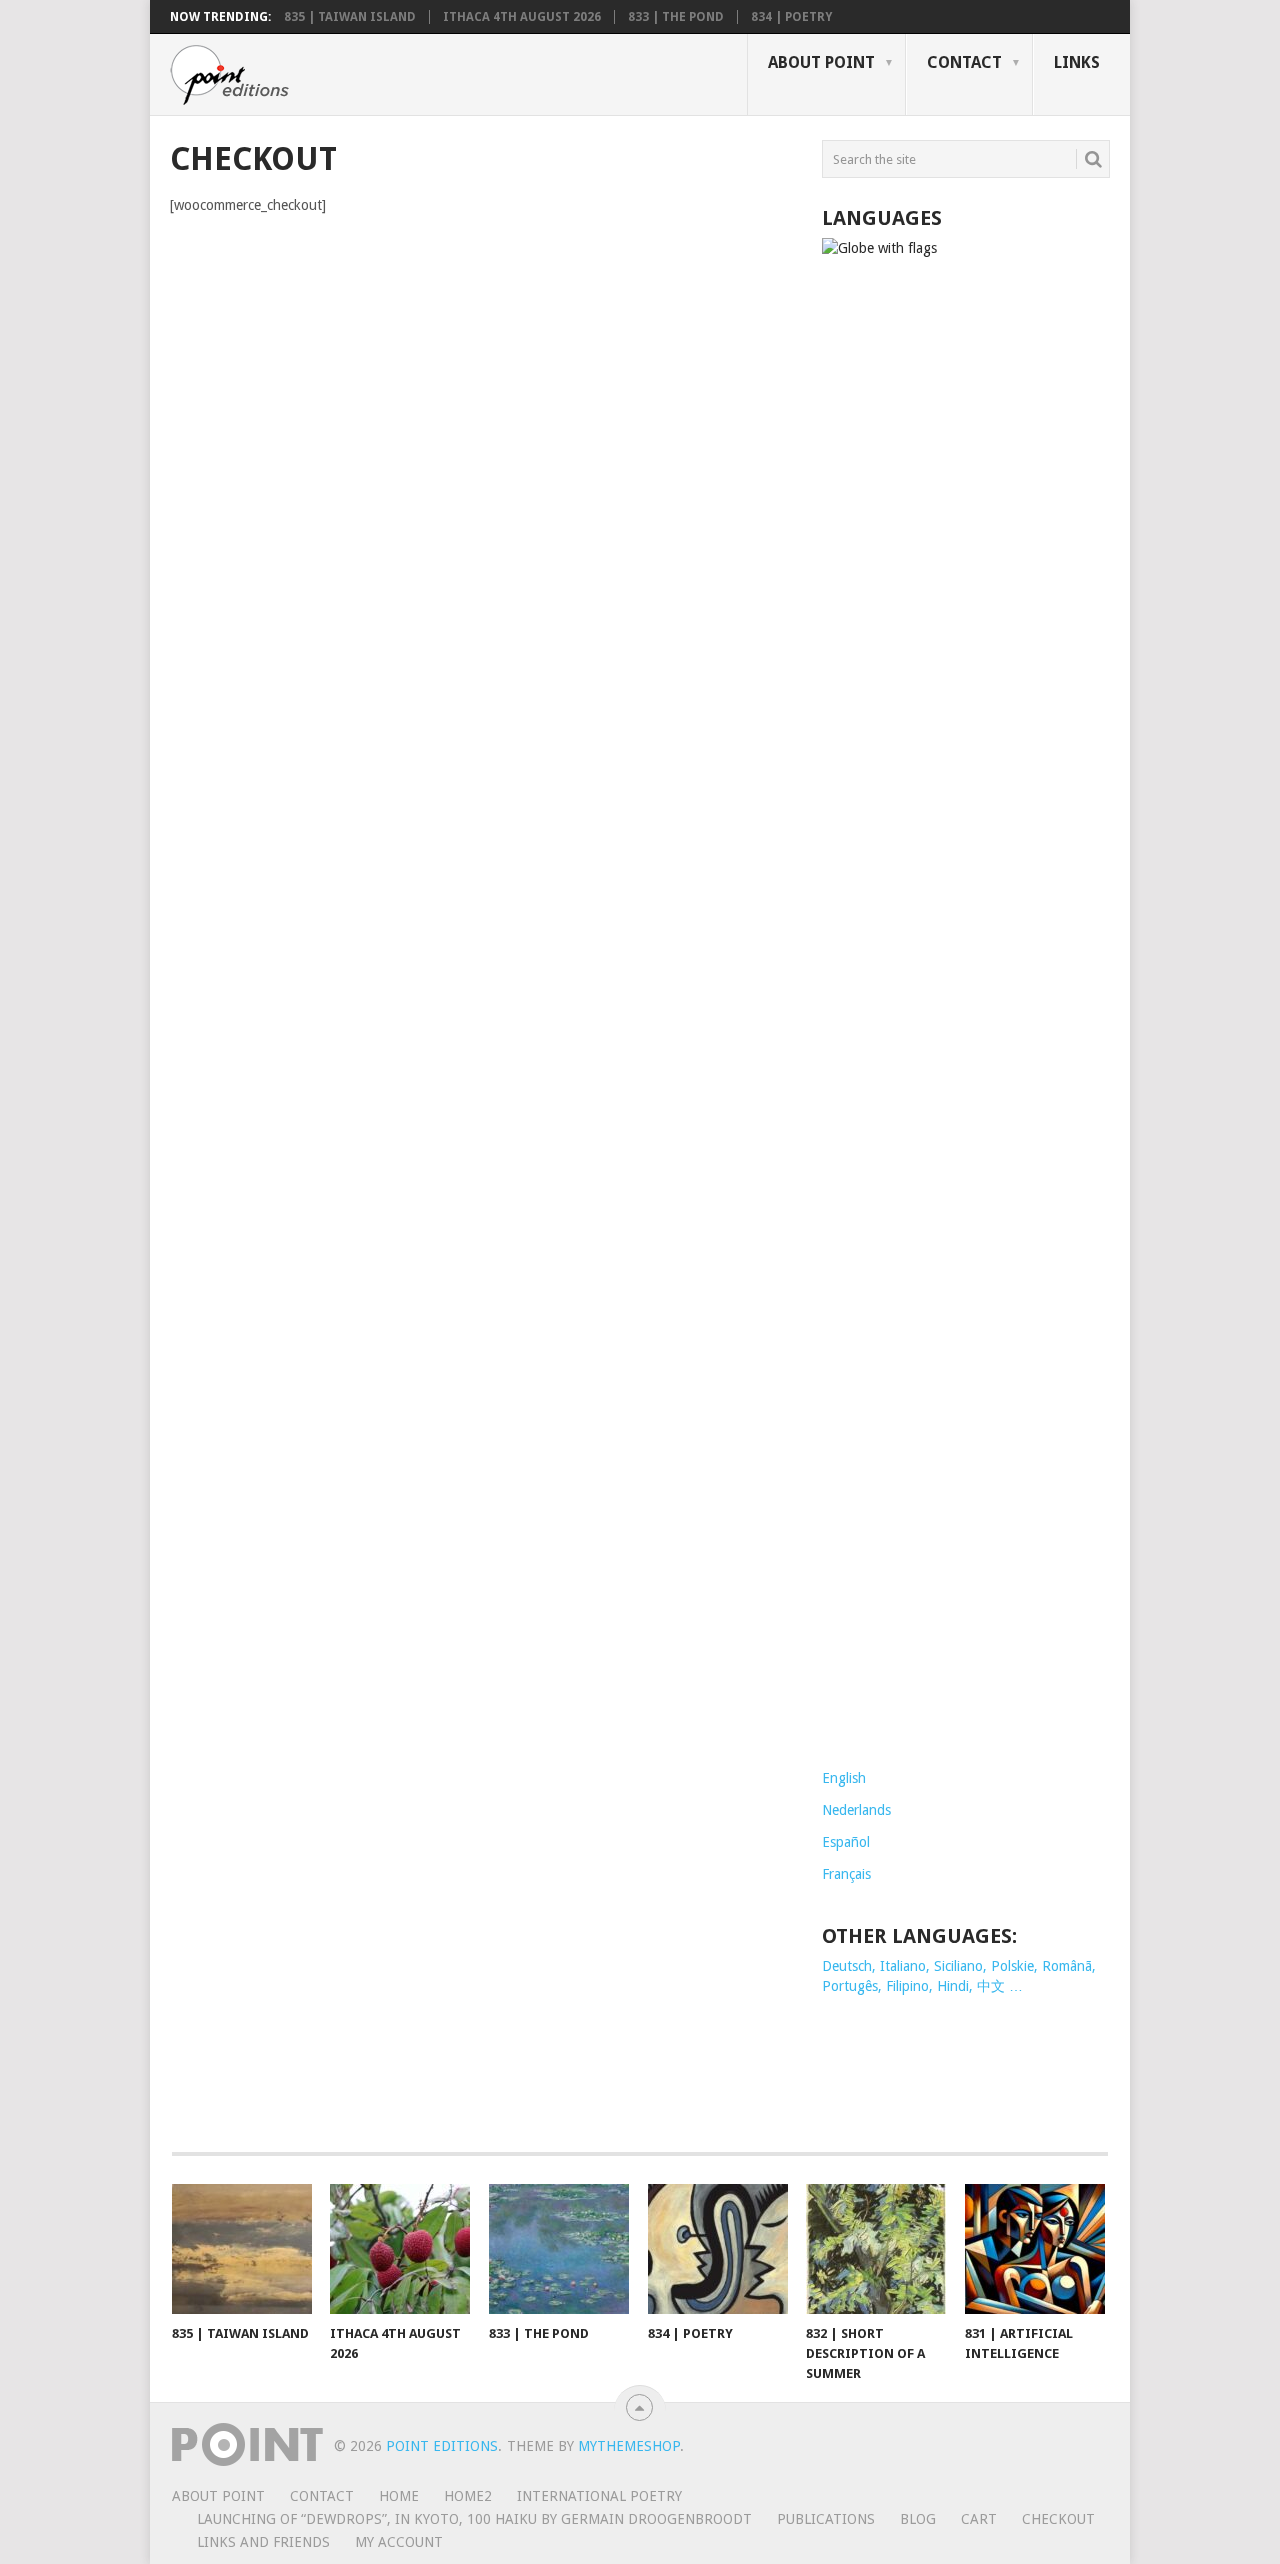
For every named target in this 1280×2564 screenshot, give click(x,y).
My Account (399, 2542)
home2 (468, 2496)
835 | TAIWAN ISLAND (350, 17)
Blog (918, 2519)
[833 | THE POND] (559, 2249)
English (844, 1778)
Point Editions (442, 2446)
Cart (979, 2519)
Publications (826, 2519)
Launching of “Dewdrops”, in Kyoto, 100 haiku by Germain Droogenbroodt (474, 2519)
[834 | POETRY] (718, 2249)
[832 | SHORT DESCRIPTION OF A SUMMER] (876, 2249)
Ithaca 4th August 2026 (522, 17)
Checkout (1058, 2519)
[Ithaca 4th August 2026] (400, 2249)
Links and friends (263, 2542)
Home (399, 2496)
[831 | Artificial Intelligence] (1035, 2249)
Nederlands (856, 1810)
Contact (964, 62)
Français (846, 1874)
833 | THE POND (676, 17)
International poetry (599, 2496)
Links (1077, 62)
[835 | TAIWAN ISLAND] (242, 2249)
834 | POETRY (791, 17)
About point (821, 62)
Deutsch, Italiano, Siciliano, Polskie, (932, 1966)
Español (846, 1842)
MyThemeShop (629, 2446)
